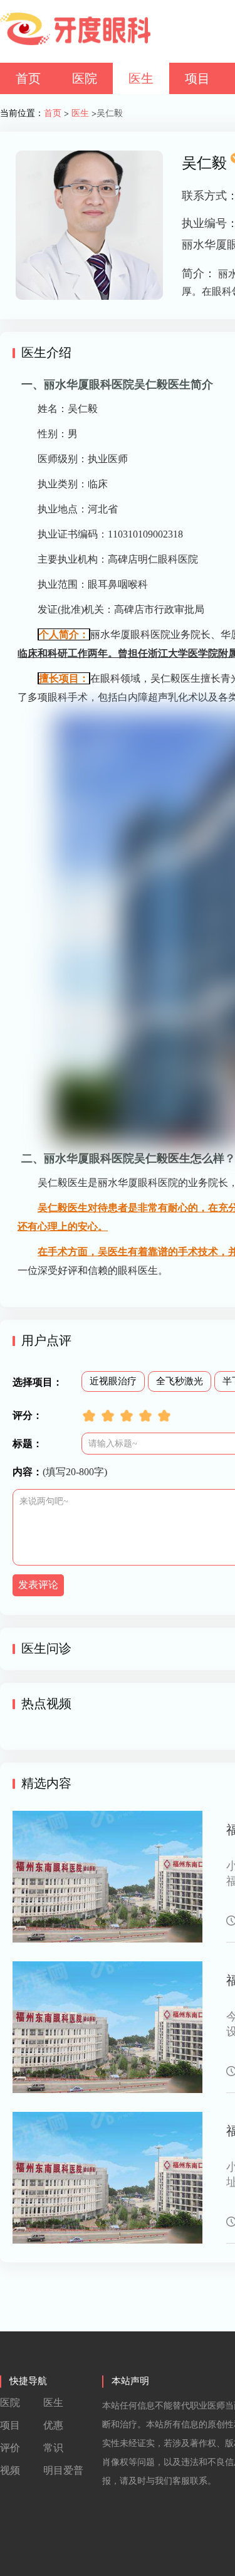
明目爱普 (63, 2470)
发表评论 (38, 1585)
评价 (10, 2448)
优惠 (53, 2425)
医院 (85, 78)
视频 (10, 2470)
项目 (197, 78)
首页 (28, 78)
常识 (53, 2448)
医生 (141, 78)
